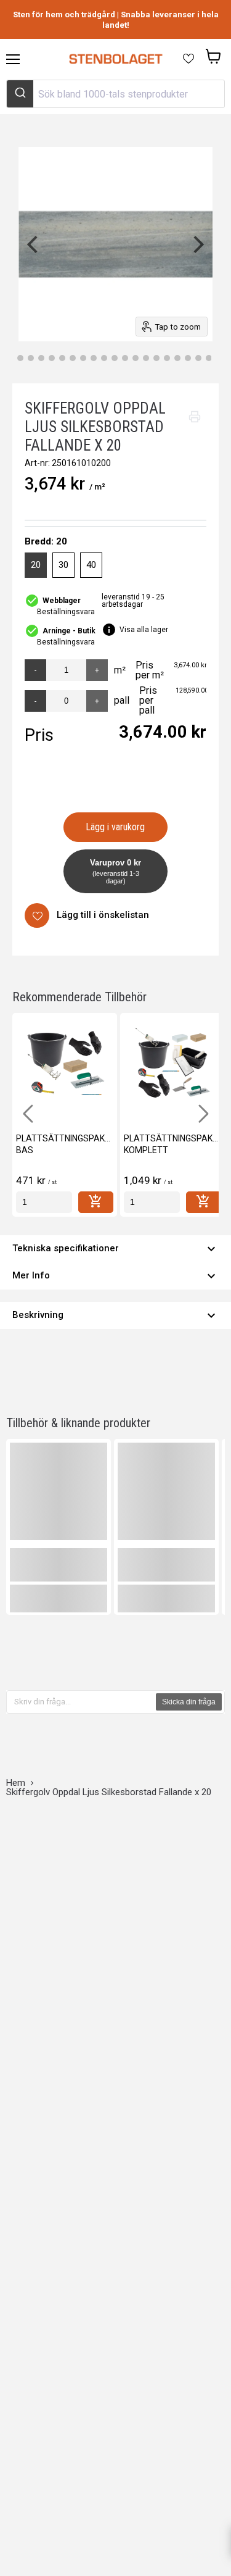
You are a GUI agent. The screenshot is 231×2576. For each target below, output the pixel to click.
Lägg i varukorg (115, 827)
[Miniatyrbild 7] (73, 358)
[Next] (197, 244)
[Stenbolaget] (115, 59)
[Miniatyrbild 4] (41, 358)
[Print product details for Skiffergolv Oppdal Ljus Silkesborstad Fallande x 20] (195, 417)
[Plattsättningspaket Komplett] (172, 1065)
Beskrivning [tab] (115, 1315)
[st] (44, 1202)
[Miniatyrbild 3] (31, 358)
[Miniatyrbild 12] (125, 358)
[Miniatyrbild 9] (94, 358)
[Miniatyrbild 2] (20, 358)
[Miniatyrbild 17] (177, 358)
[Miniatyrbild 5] (52, 358)
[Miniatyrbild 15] (156, 358)
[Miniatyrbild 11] (115, 358)
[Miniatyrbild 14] (146, 358)
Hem (16, 1783)
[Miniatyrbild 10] (104, 358)
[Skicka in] (20, 94)
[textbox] (82, 1702)
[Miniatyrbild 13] (136, 358)
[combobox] (115, 94)
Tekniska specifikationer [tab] (115, 1249)
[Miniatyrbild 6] (62, 358)
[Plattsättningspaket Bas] (65, 1065)
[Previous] (34, 244)
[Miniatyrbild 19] (198, 358)
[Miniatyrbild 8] (83, 358)
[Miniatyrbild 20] (209, 358)
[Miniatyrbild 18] (188, 358)
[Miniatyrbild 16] (167, 358)
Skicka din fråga (189, 1702)
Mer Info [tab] (115, 1276)
